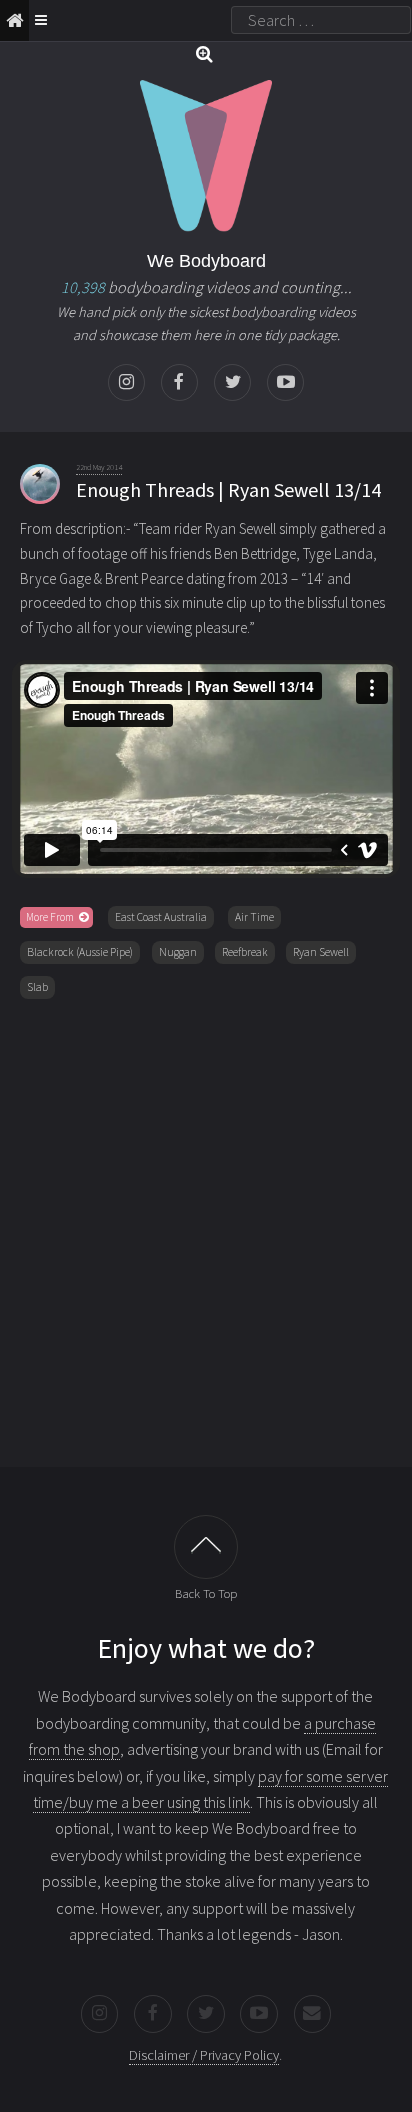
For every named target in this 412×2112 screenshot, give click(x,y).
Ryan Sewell (321, 952)
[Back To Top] (206, 1547)
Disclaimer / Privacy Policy (204, 2055)
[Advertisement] (206, 1229)
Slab (37, 987)
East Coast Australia (161, 917)
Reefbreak (245, 952)
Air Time (254, 917)
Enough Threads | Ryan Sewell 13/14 (228, 489)
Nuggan (178, 952)
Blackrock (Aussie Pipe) (80, 952)
